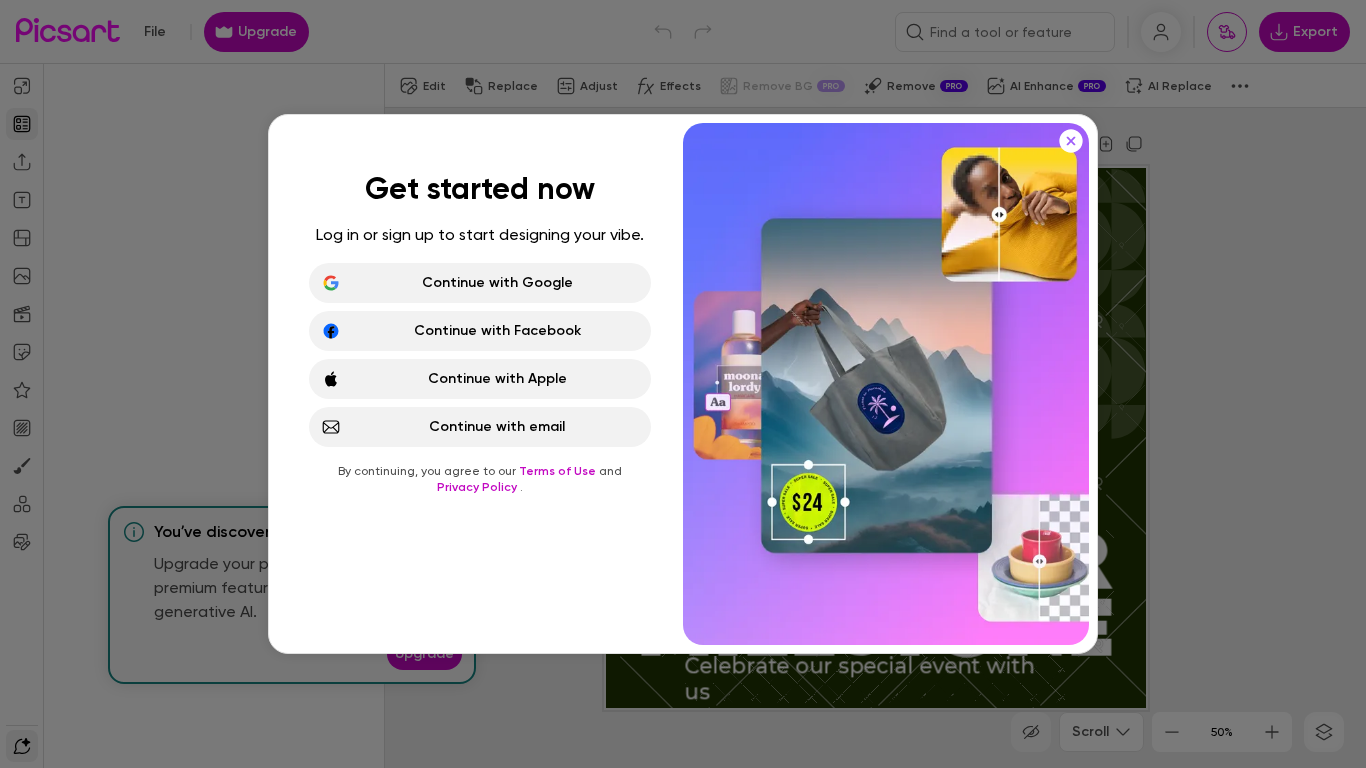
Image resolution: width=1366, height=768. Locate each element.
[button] (683, 384)
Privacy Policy (478, 487)
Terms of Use (559, 471)
